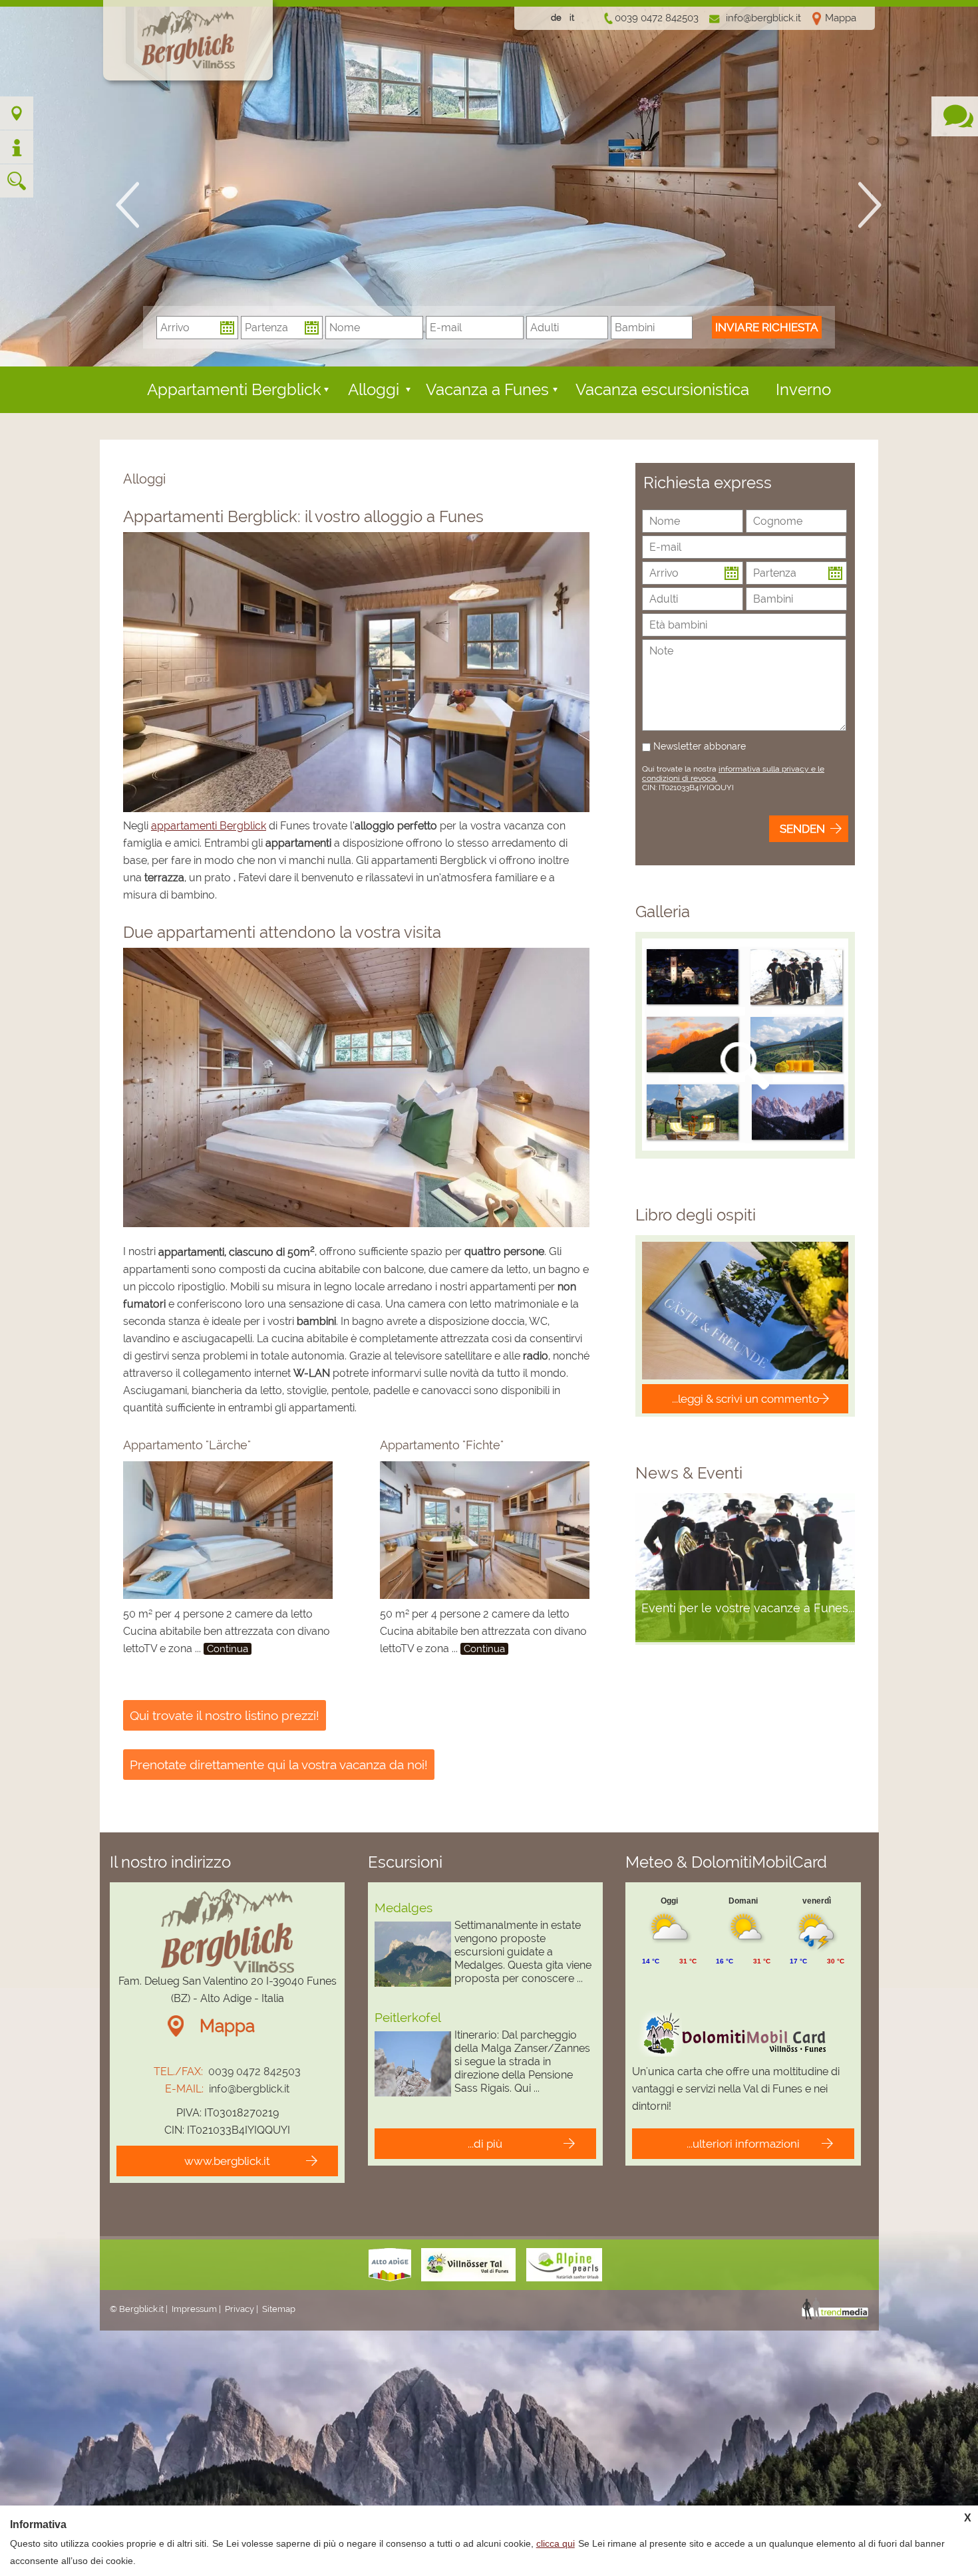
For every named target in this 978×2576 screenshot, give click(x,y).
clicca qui (556, 2543)
